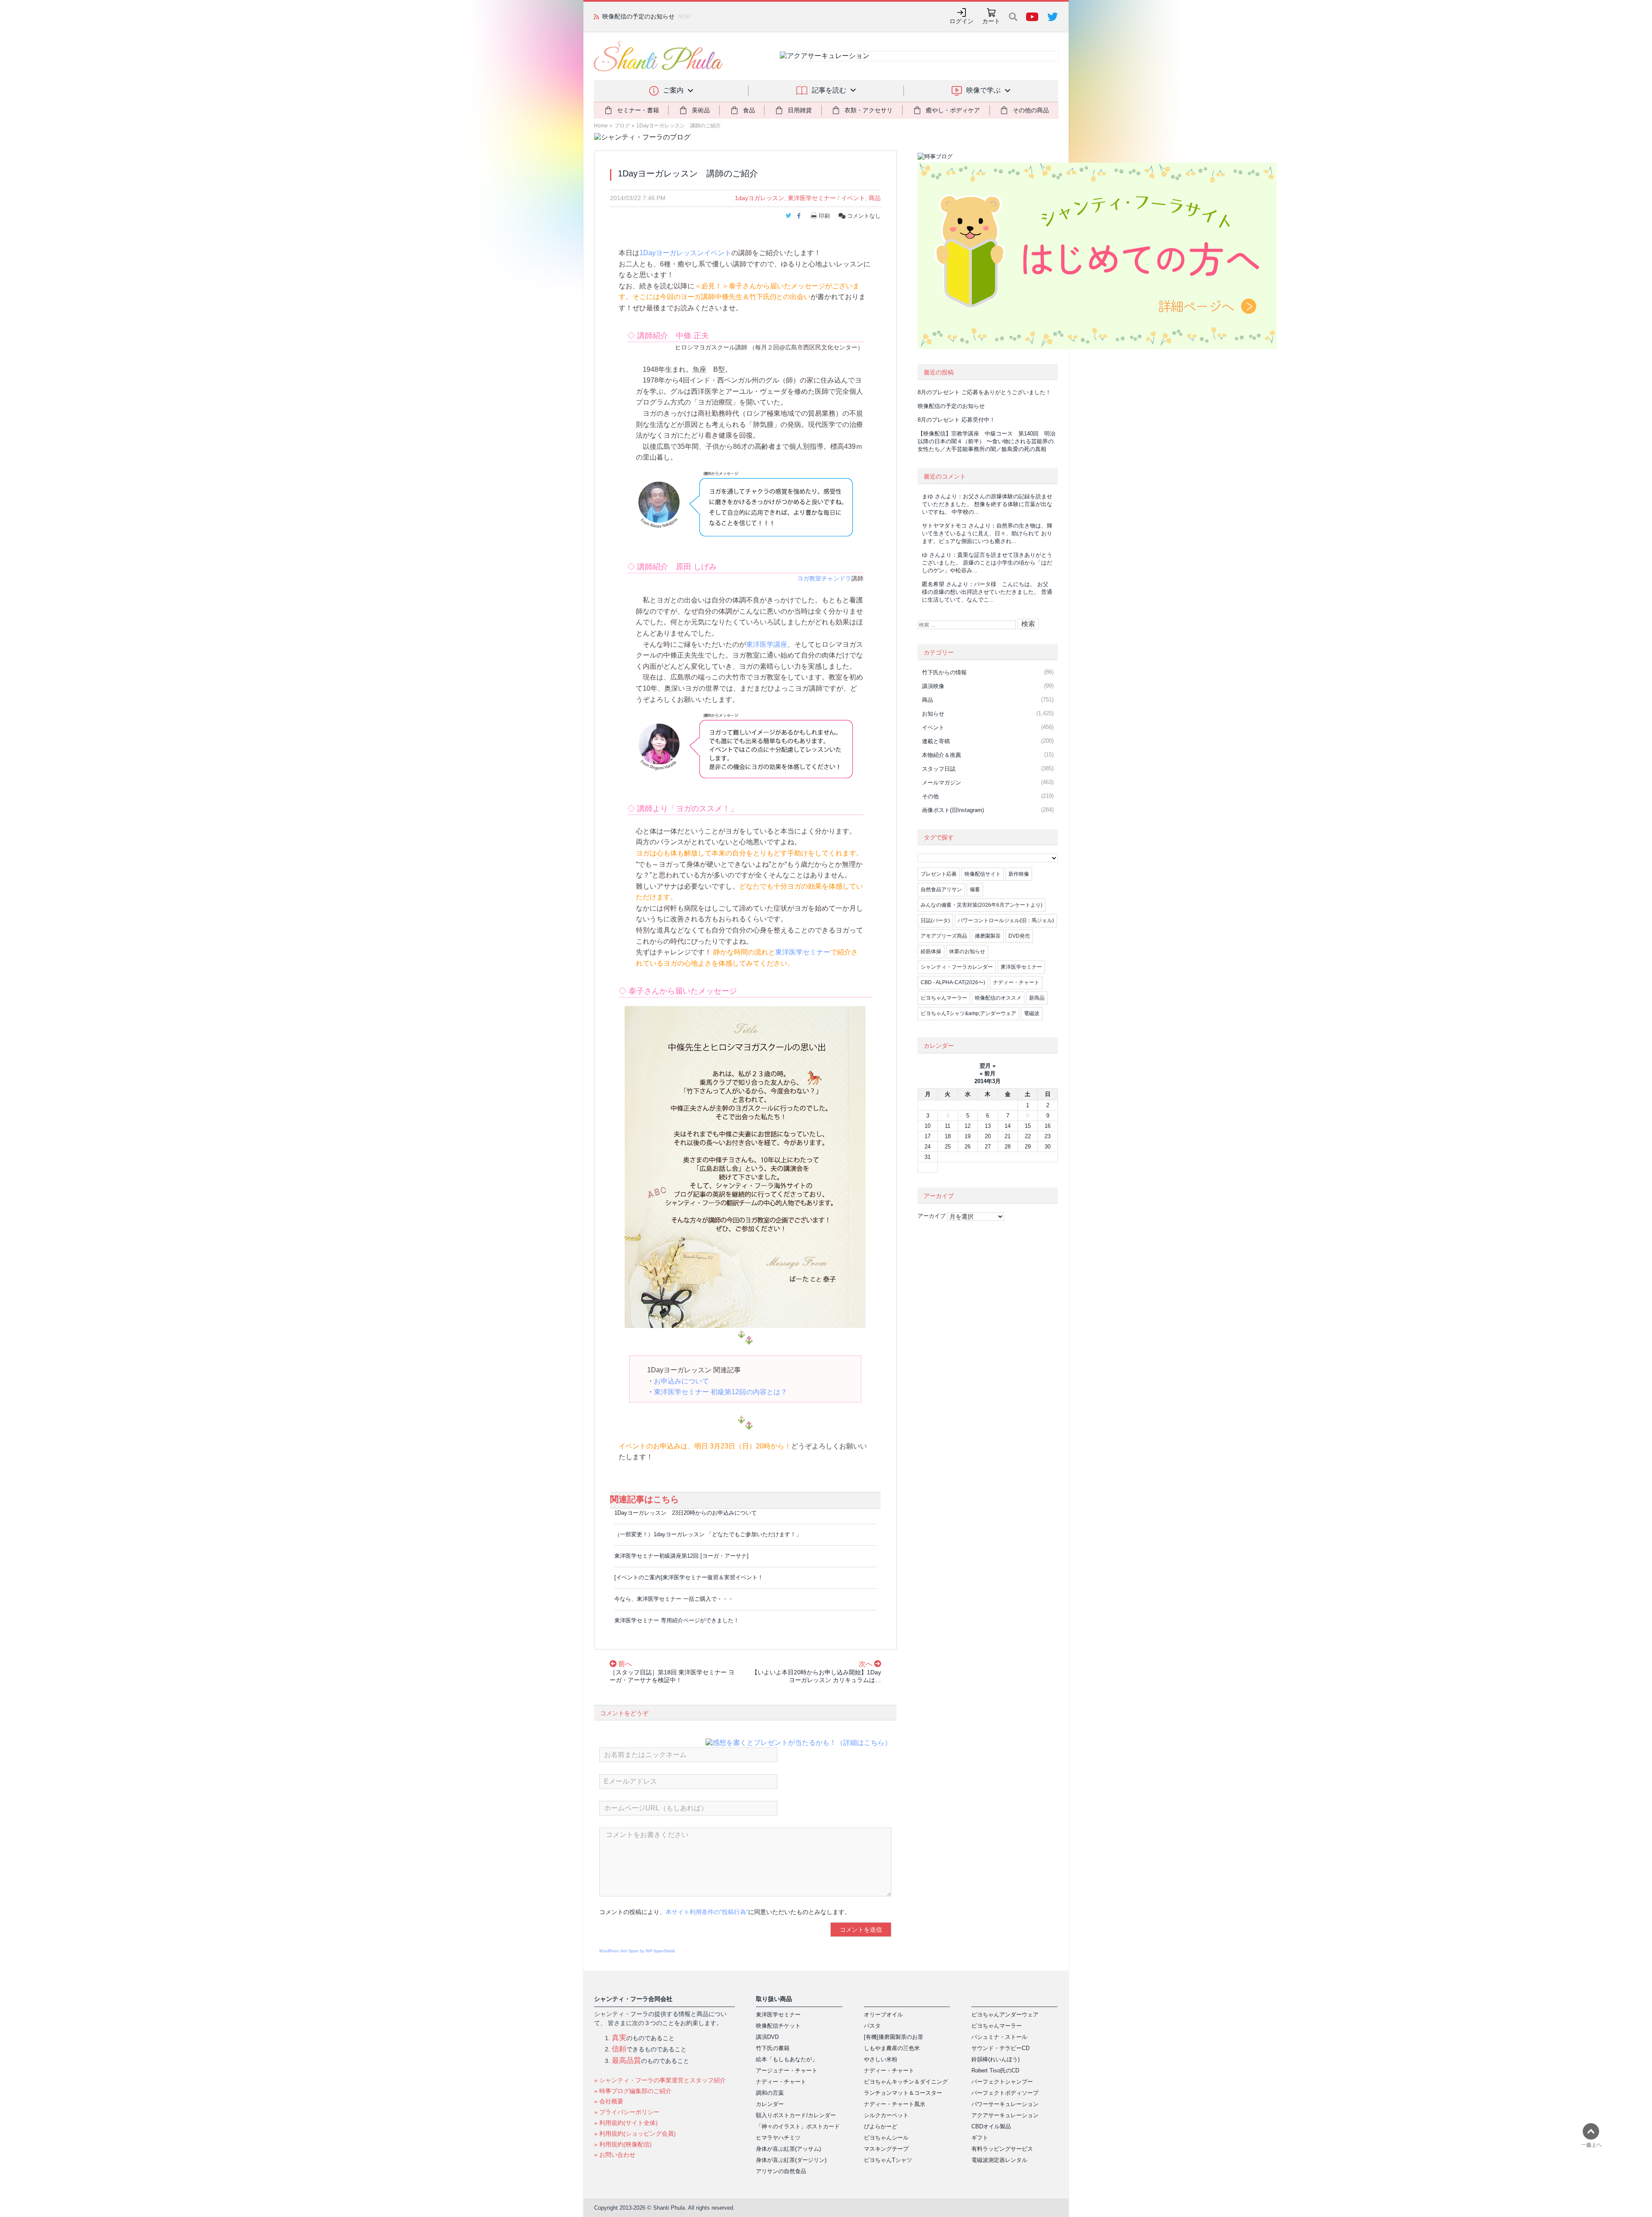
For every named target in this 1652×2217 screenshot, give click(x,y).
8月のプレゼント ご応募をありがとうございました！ (984, 392)
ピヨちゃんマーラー (944, 998)
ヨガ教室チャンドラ (824, 578)
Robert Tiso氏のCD (995, 2070)
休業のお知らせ (967, 951)
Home (601, 126)
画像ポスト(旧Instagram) (953, 810)
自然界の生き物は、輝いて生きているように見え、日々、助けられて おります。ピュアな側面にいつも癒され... (987, 533)
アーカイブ (932, 1216)
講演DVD (767, 2037)
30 (1048, 1147)
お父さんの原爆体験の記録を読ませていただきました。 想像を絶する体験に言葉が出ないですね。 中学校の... (987, 504)
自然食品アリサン (941, 889)
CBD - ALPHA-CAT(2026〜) (953, 982)
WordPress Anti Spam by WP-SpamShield (637, 1951)
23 (1048, 1136)
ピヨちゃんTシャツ (888, 2160)
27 (988, 1147)
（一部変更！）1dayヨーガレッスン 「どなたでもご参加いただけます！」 (708, 1534)
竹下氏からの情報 (944, 672)
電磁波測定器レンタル (999, 2160)
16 (1048, 1126)
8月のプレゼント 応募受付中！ (956, 420)
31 (928, 1157)
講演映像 (933, 686)
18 (948, 1136)
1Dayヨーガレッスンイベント (685, 253)
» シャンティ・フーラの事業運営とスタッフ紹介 (660, 2080)
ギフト (980, 2138)
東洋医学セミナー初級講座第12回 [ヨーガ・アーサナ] (681, 1556)
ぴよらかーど (881, 2126)
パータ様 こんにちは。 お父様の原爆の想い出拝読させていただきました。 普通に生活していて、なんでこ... (987, 592)
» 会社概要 (609, 2101)
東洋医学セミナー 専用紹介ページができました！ (677, 1620)
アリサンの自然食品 (781, 2171)
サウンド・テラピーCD (1000, 2048)
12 (968, 1126)
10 (928, 1126)
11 (948, 1126)
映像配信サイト (983, 874)
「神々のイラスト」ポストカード (798, 2126)
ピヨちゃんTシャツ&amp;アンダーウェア (968, 1013)
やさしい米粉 (881, 2059)
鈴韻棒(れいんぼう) (996, 2059)
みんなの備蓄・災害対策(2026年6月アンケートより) (982, 905)
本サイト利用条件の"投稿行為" (707, 1912)
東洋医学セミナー (812, 198)
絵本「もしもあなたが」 (787, 2059)
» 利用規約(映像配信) (623, 2144)
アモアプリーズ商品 (944, 936)
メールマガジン (942, 783)
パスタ (872, 2026)
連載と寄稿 (936, 741)
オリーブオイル (883, 2015)
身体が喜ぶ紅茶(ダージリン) (791, 2160)
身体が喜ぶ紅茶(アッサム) (788, 2149)
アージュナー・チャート (787, 2070)
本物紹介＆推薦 (942, 755)
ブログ (622, 126)
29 (1028, 1147)
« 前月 (988, 1073)
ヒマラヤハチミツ (778, 2138)
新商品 (1037, 998)
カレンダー (770, 2104)
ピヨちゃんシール (886, 2138)
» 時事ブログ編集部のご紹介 (633, 2091)
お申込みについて (681, 1381)
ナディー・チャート (1016, 982)
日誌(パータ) (935, 920)
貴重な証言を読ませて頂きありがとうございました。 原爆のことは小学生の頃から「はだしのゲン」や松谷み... (987, 563)
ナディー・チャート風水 (895, 2104)
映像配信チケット (778, 2026)
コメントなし (863, 216)
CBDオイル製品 (991, 2126)
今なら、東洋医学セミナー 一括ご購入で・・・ (674, 1599)
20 (988, 1136)
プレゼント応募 (939, 874)
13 (988, 1126)
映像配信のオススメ (998, 998)
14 (1008, 1126)
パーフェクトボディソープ (1005, 2093)
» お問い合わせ (615, 2155)
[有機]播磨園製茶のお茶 (894, 2037)
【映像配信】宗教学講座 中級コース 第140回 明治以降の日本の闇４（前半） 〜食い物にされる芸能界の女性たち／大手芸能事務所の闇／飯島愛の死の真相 (986, 441)
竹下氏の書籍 (773, 2048)
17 (928, 1136)
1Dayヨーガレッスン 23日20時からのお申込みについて (686, 1513)
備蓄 (975, 889)
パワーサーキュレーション (1005, 2104)
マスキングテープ (886, 2149)
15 (1028, 1126)
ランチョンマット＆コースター (903, 2093)
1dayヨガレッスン (760, 198)
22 (1028, 1136)
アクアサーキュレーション (1005, 2115)
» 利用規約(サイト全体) (626, 2123)
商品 (875, 198)
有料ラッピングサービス (1002, 2149)
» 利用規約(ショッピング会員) (635, 2134)
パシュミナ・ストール (999, 2037)
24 (928, 1147)
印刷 (824, 216)
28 (1008, 1147)
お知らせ (933, 714)
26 (968, 1147)
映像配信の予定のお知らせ (951, 406)
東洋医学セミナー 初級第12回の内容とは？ (721, 1392)
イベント (853, 198)
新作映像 (1019, 874)
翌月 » (988, 1066)
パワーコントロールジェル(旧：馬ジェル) (1006, 920)
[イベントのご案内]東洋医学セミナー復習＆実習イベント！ (689, 1577)
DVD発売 (1019, 936)
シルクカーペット (886, 2115)
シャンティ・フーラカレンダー (957, 967)
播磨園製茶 (988, 936)
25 (948, 1147)
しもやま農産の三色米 (892, 2048)
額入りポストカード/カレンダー (796, 2115)
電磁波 (1032, 1013)
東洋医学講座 (767, 644)
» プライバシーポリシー (627, 2112)
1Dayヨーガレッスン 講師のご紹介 (679, 126)
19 (968, 1136)
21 (1008, 1136)
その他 (930, 796)
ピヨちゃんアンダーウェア (1005, 2015)
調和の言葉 (770, 2093)
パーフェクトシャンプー (1002, 2082)
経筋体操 (931, 951)
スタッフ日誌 (939, 769)
